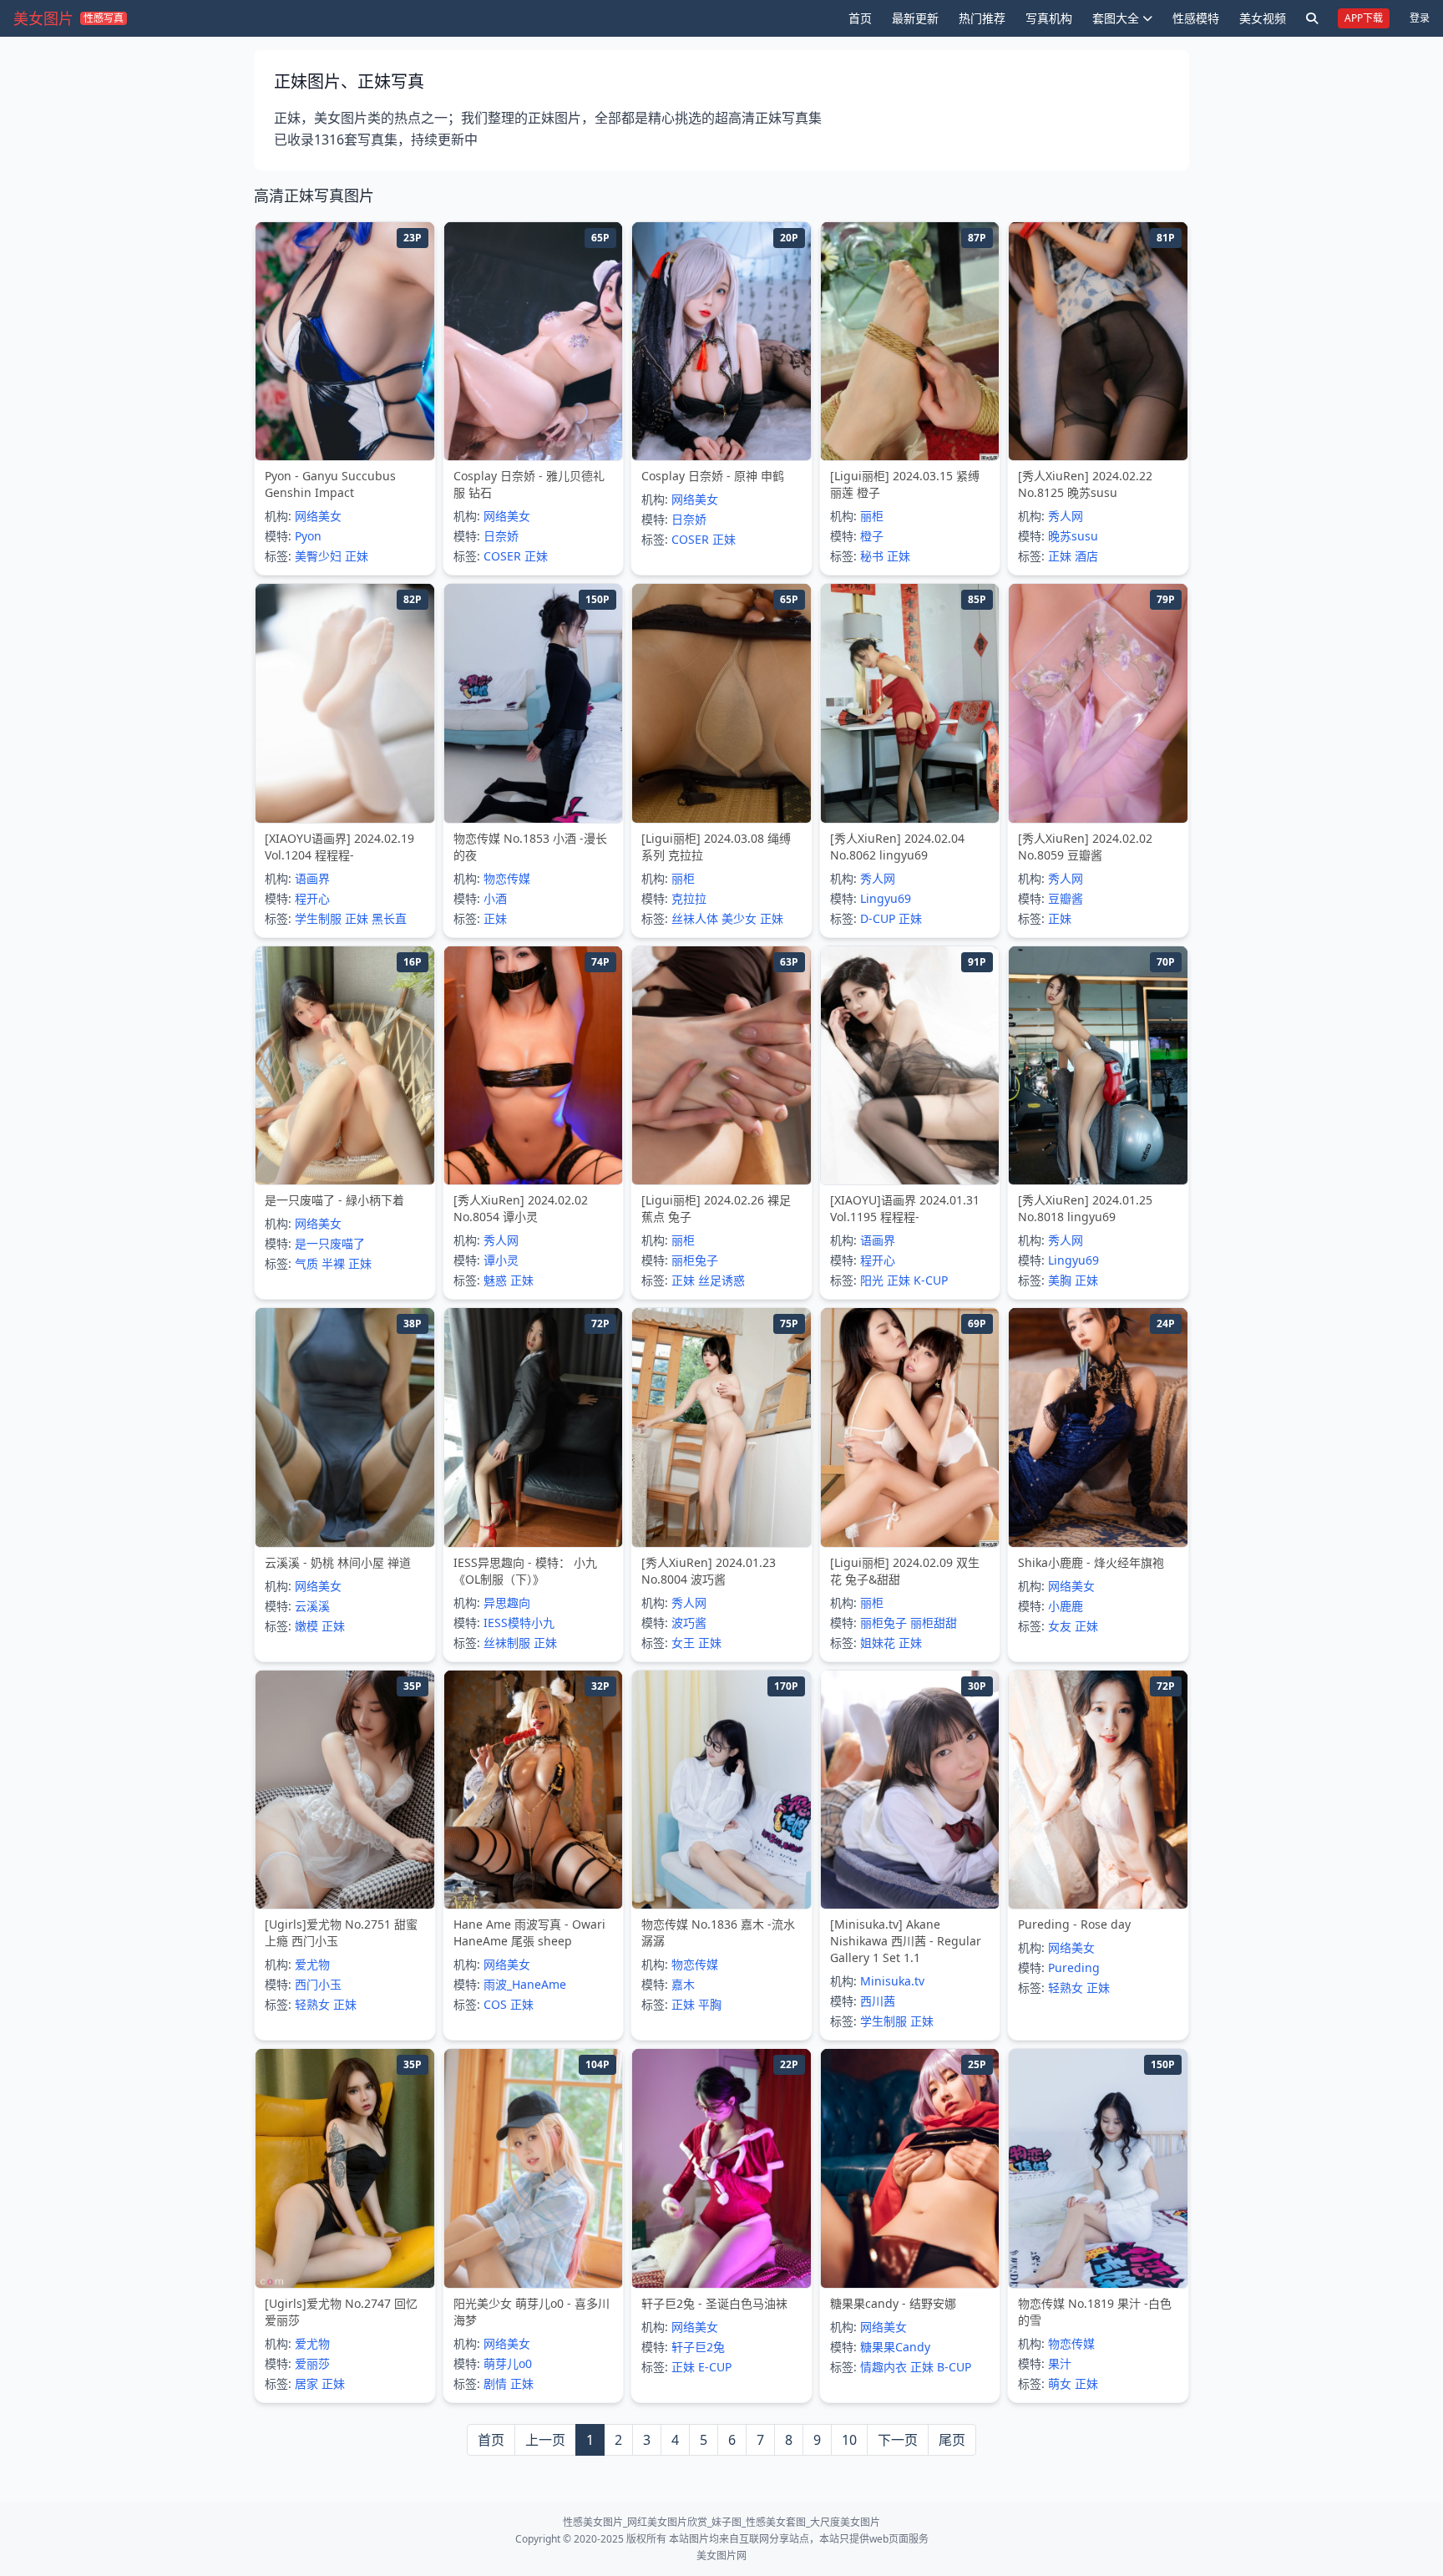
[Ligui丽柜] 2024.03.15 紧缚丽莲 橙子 (905, 484)
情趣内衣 (884, 2367)
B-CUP (954, 2367)
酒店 (1086, 556)
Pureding (1074, 1967)
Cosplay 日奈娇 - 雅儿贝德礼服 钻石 (529, 484)
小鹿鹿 (1066, 1606)
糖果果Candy (895, 2347)
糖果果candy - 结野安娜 (893, 2303)
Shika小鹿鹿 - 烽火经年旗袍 (1091, 1562)
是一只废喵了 (330, 1243)
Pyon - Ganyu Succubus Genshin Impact (330, 484)
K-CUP (931, 1280)
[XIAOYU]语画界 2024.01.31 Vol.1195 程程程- (905, 1208)
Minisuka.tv (892, 1981)
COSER (502, 556)
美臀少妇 (318, 556)
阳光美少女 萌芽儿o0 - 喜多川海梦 (532, 2312)
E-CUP (715, 2367)
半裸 (333, 1263)
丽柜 (872, 516)
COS (495, 2004)
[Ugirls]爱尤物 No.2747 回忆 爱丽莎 (341, 2312)
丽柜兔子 (695, 1260)
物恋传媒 (507, 878)
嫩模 (306, 1626)
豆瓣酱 (1066, 898)
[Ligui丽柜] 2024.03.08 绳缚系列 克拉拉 (716, 847)
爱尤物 (312, 1964)
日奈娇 (501, 536)
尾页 (952, 2440)
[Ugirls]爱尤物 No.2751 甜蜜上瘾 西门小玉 (341, 1932)
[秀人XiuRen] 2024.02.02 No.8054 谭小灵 (521, 1208)
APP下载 (1364, 18)
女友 (1060, 1626)
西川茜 (878, 2001)
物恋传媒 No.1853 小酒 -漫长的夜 (530, 847)
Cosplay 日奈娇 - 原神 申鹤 (713, 476)
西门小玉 (318, 1984)
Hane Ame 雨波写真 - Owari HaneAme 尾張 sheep (529, 1932)
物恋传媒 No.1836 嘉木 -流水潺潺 (718, 1932)
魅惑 (495, 1280)
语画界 (312, 878)
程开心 (312, 898)
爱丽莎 (312, 2363)
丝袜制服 (507, 1643)
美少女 (739, 918)
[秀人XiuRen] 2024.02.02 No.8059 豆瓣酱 (1085, 847)
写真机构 (1049, 18)
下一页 (898, 2440)
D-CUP (878, 918)
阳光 (872, 1280)
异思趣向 (507, 1602)
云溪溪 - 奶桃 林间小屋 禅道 (338, 1562)
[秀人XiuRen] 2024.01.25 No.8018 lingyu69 (1085, 1208)
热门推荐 (982, 18)
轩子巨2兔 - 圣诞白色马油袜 (714, 2303)
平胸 (710, 2004)
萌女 (1060, 2383)
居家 (306, 2383)
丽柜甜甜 (934, 1623)
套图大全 (1116, 18)
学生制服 (318, 918)
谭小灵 (501, 1260)
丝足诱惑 (721, 1280)
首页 (860, 18)
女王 (683, 1643)
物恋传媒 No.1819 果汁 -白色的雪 (1095, 2312)
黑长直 (389, 918)
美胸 (1060, 1280)
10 (849, 2440)
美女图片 (43, 18)
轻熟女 (312, 2004)
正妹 (357, 556)
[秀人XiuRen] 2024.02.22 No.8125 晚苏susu (1085, 484)
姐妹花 (878, 1643)
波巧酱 (689, 1623)
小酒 (495, 898)
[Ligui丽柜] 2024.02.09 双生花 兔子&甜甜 (905, 1571)
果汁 (1060, 2363)
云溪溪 (312, 1606)
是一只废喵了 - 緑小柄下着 (334, 1200)
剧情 (495, 2383)
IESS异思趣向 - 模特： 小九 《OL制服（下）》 (525, 1571)
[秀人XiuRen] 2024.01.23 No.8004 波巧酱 (709, 1571)
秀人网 (1066, 516)
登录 (1420, 18)
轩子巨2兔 (698, 2347)
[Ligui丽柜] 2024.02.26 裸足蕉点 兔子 (716, 1208)
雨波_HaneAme (525, 1984)
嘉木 (683, 1984)
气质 (306, 1263)
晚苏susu (1073, 536)
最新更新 (915, 18)
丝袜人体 (695, 918)
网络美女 (318, 516)
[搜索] (1312, 18)
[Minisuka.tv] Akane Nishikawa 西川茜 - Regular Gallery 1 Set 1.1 (906, 1941)
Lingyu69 (886, 898)
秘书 (872, 556)
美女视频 (1263, 18)
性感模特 (1196, 18)
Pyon (308, 536)
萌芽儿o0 (508, 2363)
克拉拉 (689, 898)
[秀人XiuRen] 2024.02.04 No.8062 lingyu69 (897, 847)
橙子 (872, 536)
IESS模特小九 (519, 1623)
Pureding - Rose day (1074, 1924)
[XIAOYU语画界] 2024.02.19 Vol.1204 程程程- (339, 847)
